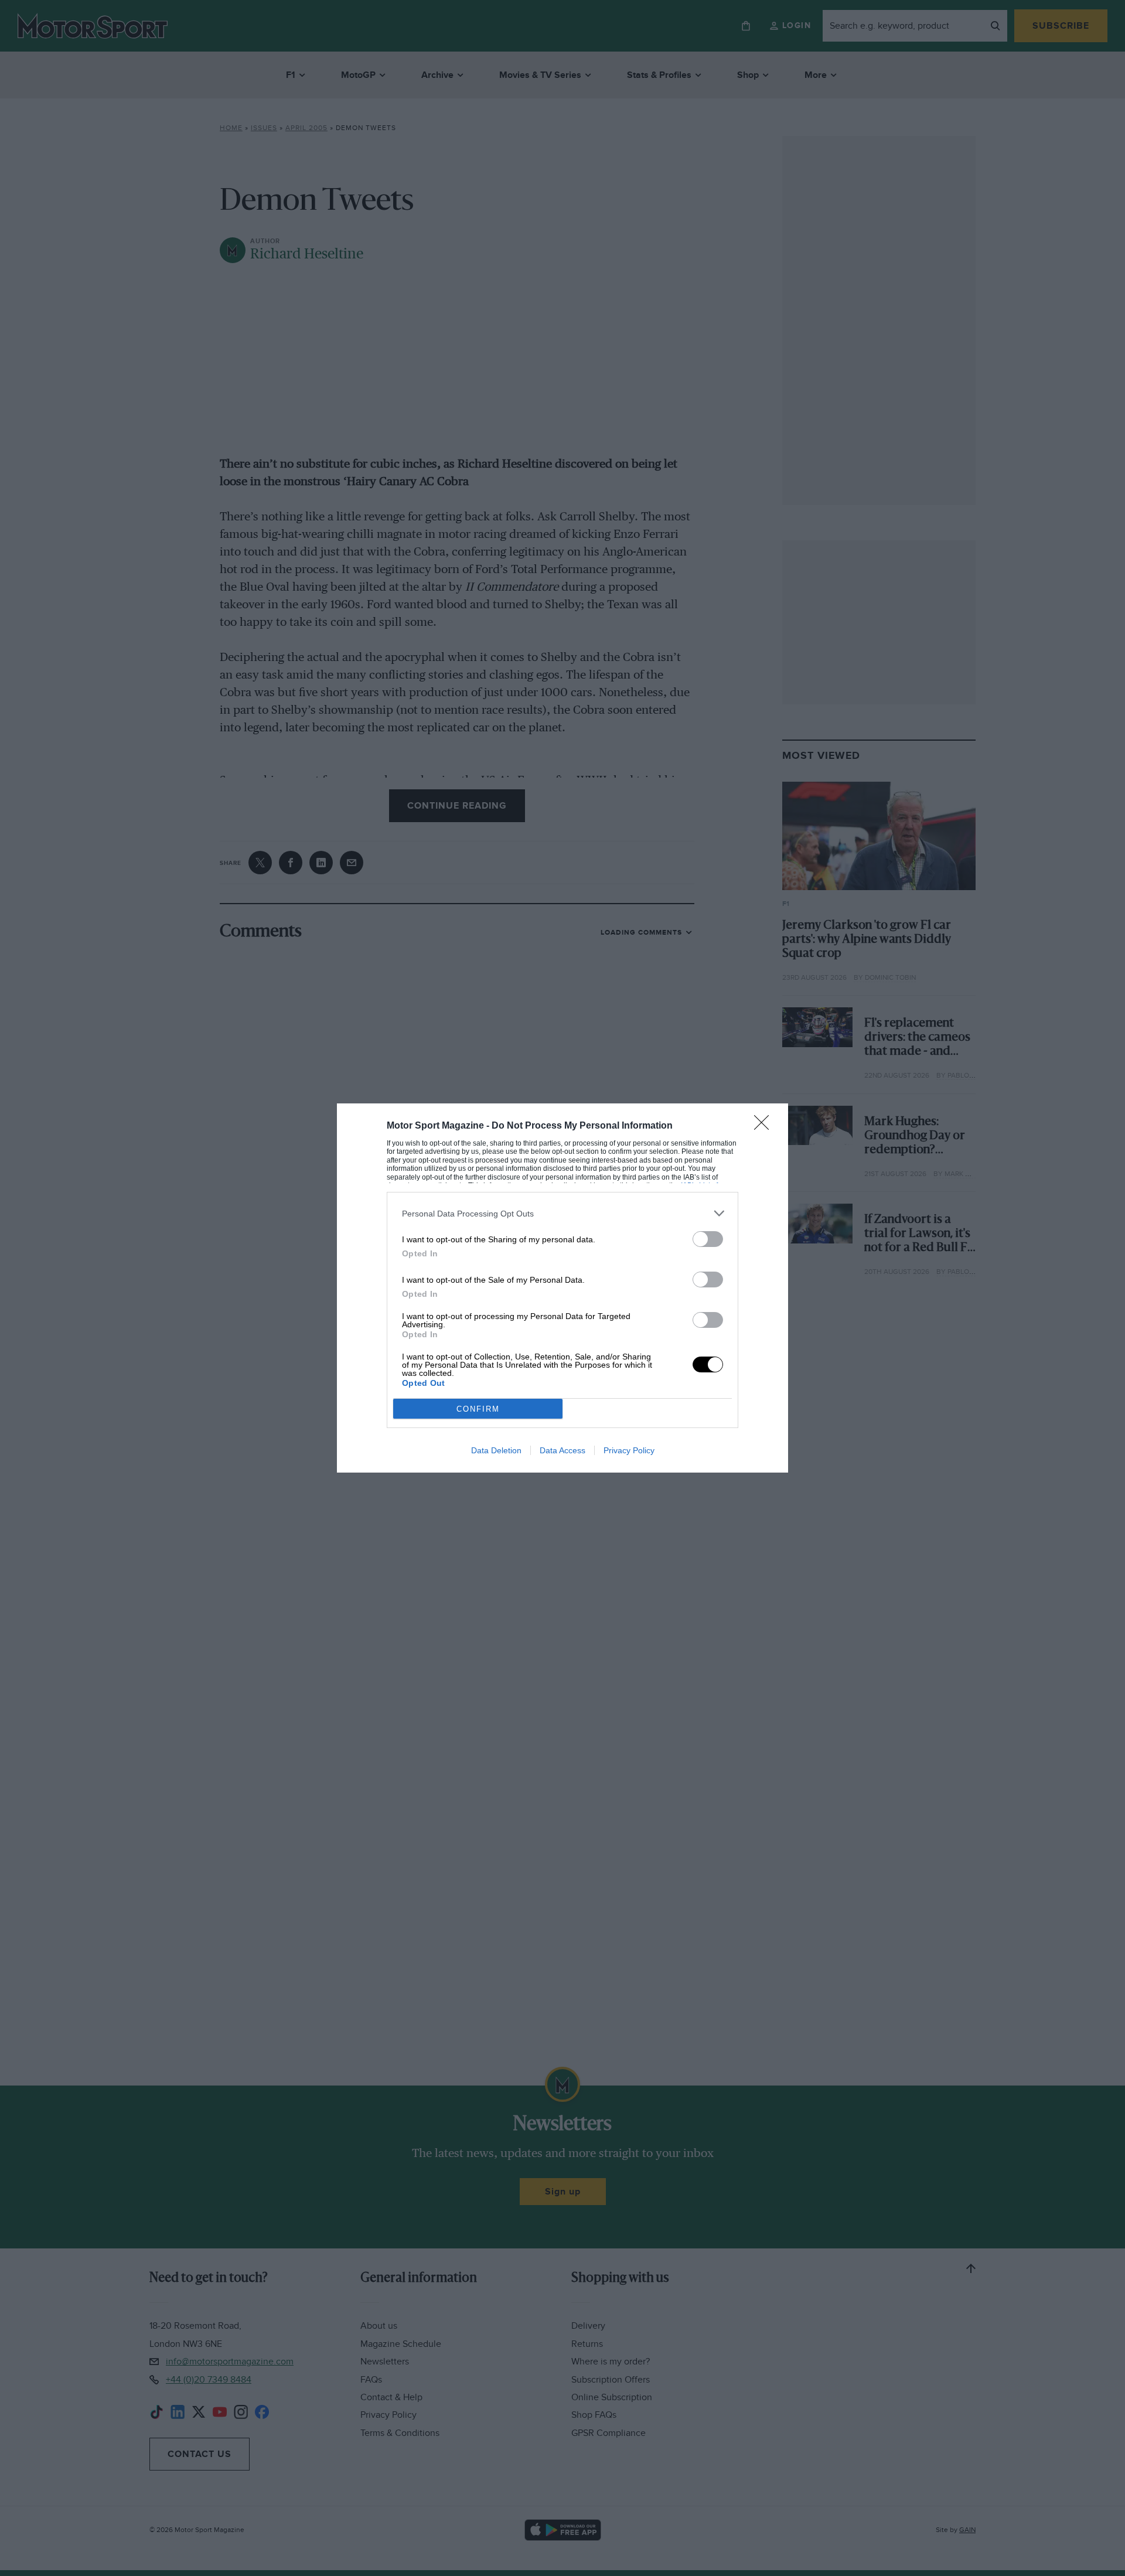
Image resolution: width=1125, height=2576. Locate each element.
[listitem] (562, 1213)
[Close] (765, 1126)
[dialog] (562, 1288)
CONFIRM (478, 1409)
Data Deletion (496, 1450)
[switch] (708, 1239)
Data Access (562, 1450)
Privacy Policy (629, 1450)
